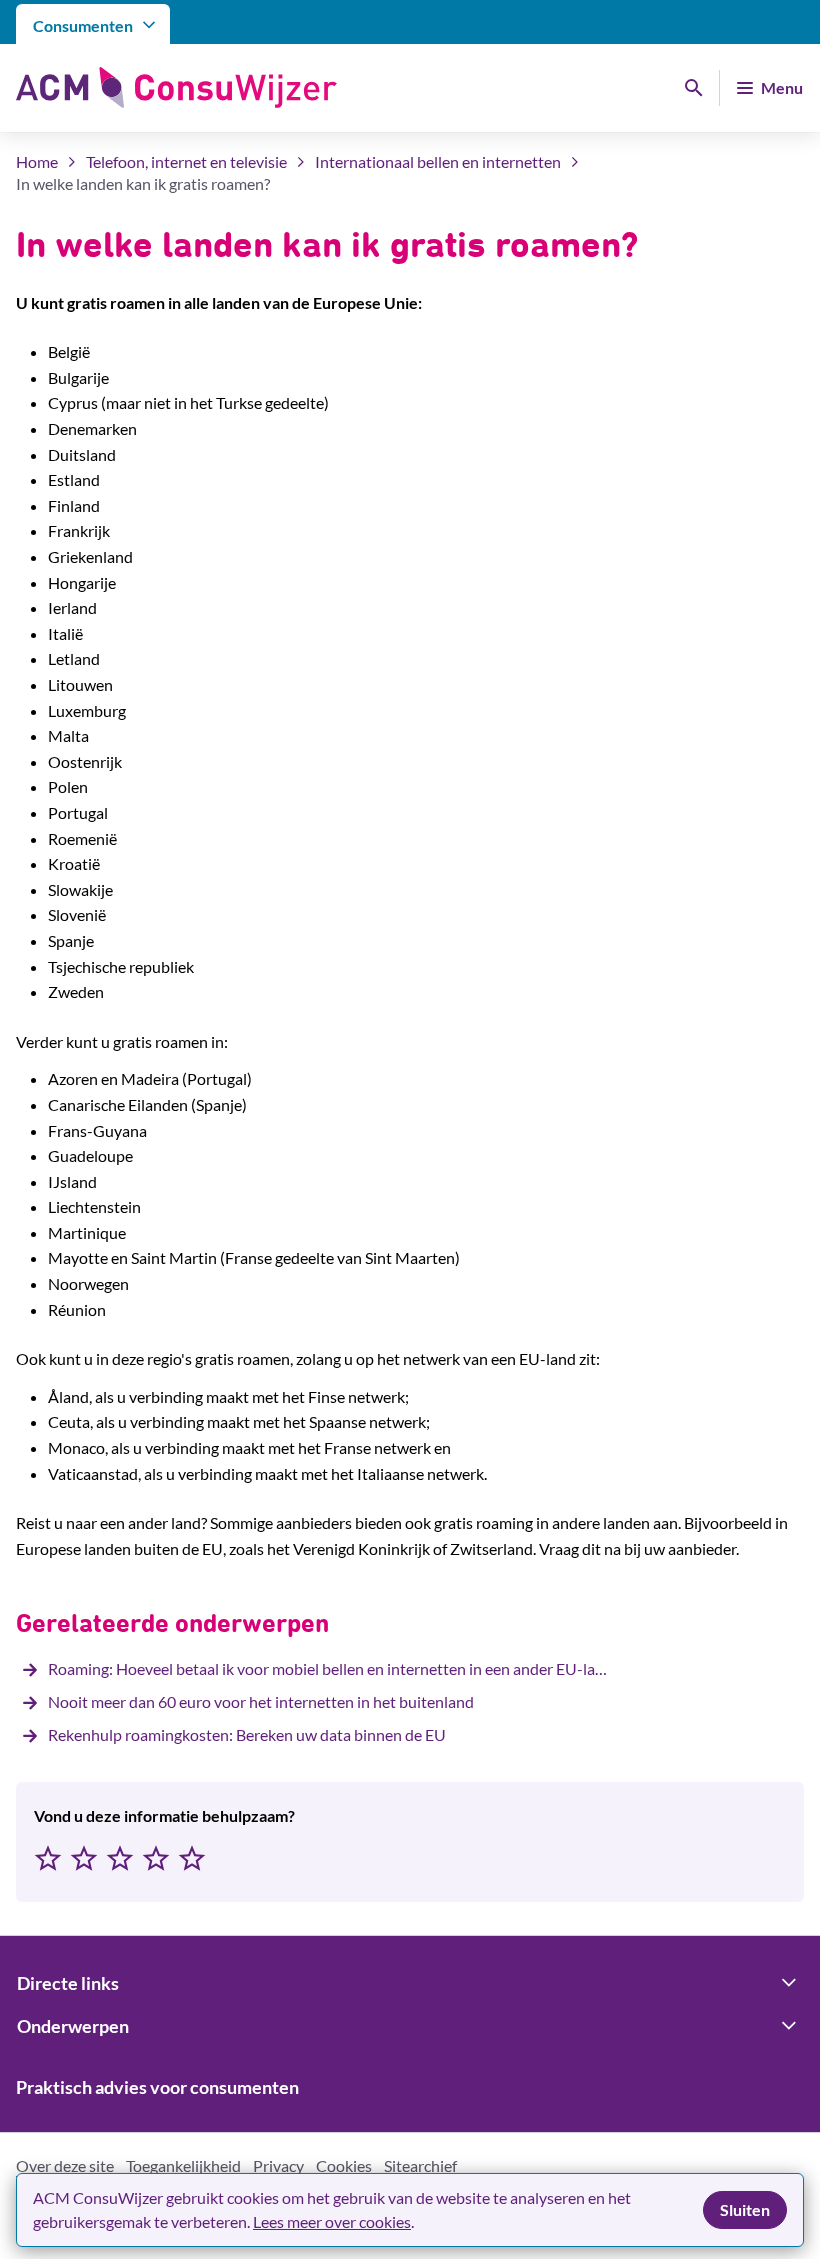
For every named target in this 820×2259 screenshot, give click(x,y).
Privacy (278, 2165)
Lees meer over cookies (332, 2221)
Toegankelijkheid (183, 2165)
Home (37, 161)
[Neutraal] (120, 1860)
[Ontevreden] (84, 1860)
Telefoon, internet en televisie (186, 161)
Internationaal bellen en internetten (438, 161)
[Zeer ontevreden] (48, 1860)
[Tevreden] (156, 1860)
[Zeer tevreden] (192, 1860)
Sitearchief (420, 2165)
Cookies (344, 2165)
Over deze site (65, 2165)
